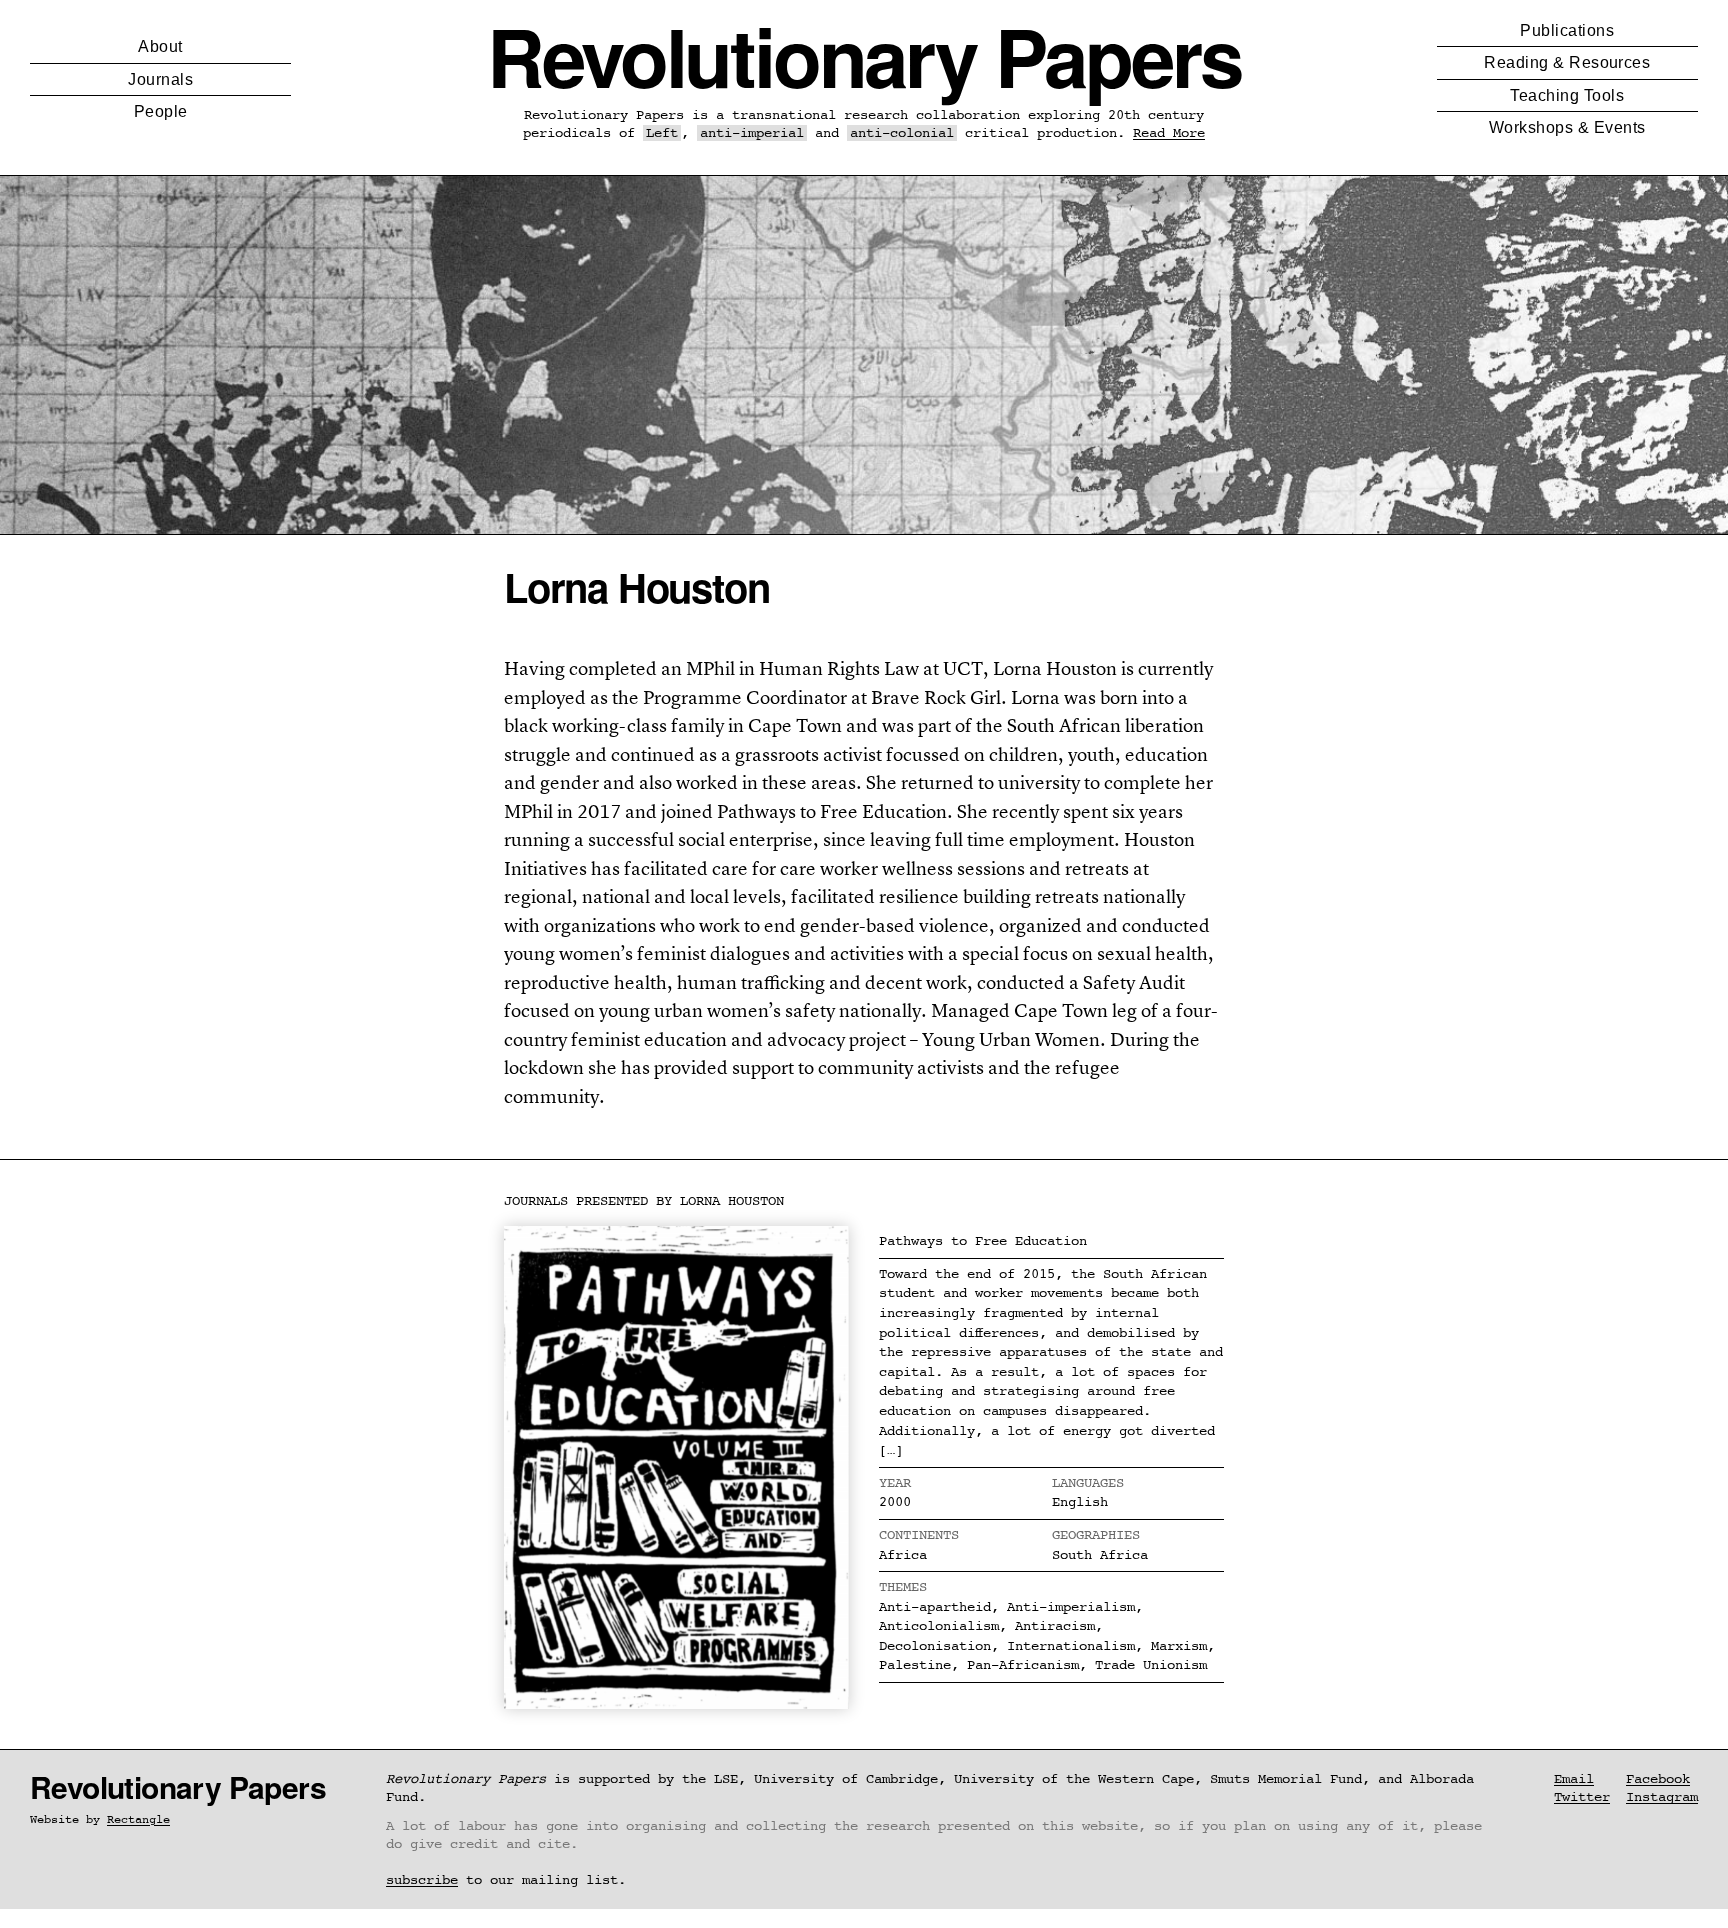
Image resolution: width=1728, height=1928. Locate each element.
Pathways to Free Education (983, 1241)
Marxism (1179, 1646)
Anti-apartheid (935, 1607)
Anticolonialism (939, 1626)
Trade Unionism (1151, 1665)
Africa (903, 1555)
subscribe (422, 1880)
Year (895, 1483)
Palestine (915, 1665)
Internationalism (1071, 1646)
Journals (160, 79)
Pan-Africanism (1023, 1665)
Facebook (1658, 1779)
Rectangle (138, 1820)
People (161, 111)
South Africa (1100, 1555)
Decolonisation (935, 1646)
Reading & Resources (1567, 62)
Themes (903, 1587)
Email (1574, 1779)
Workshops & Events (1567, 127)
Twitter (1582, 1797)
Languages (1088, 1483)
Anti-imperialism (1071, 1607)
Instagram (1662, 1797)
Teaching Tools (1567, 95)
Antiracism (1055, 1626)
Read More (1169, 133)
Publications (1567, 30)
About (160, 46)
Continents (919, 1535)
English (1080, 1502)
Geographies (1096, 1535)
